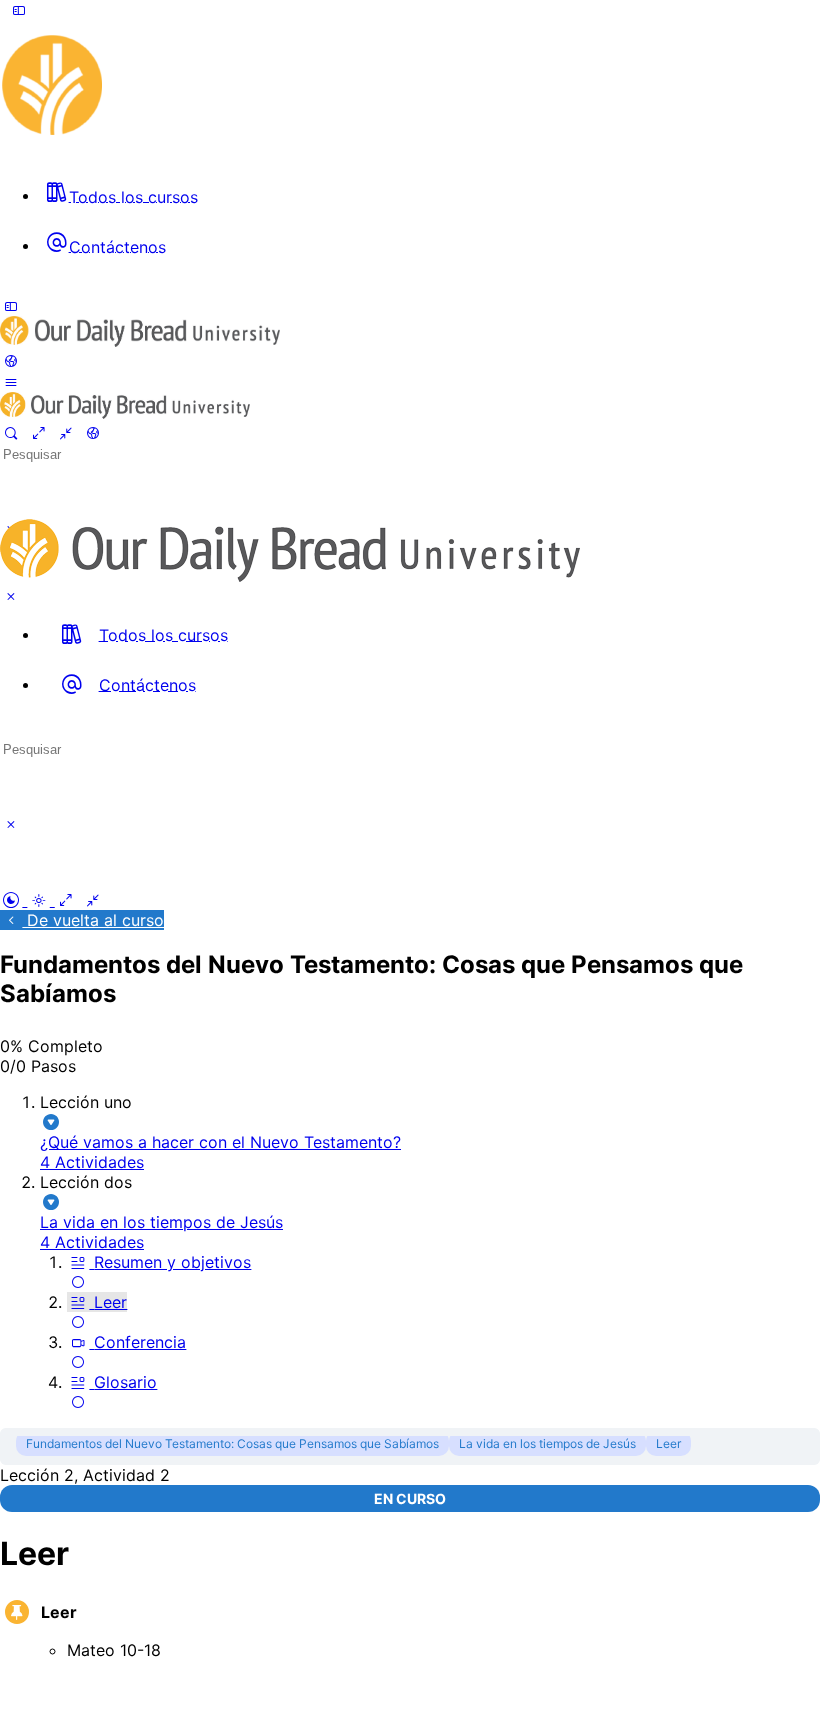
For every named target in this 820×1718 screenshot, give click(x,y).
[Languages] (11, 361)
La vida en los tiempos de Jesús (547, 1443)
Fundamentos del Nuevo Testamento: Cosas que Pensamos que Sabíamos (232, 1443)
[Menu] (19, 10)
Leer (668, 1443)
